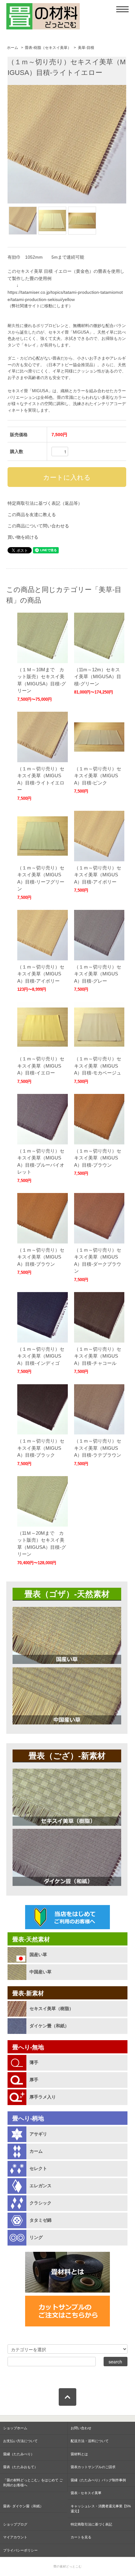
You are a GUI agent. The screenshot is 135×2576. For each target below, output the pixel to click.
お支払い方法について (20, 2441)
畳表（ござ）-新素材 (67, 1756)
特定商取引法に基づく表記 (91, 2524)
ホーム (13, 48)
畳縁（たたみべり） (19, 2454)
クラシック (40, 2203)
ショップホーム (15, 2428)
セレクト (38, 2168)
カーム (36, 2151)
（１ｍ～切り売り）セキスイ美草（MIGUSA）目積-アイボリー (98, 875)
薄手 (34, 2062)
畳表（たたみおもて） (20, 2467)
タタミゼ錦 (40, 2220)
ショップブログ (15, 2524)
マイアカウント (15, 2537)
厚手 (34, 2080)
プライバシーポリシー (20, 2550)
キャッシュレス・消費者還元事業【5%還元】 (101, 2509)
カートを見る (81, 2537)
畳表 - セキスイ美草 (86, 2493)
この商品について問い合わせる (38, 526)
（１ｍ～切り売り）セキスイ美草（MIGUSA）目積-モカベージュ (98, 1066)
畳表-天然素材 (31, 1939)
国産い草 (38, 1955)
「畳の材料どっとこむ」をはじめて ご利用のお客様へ (33, 2483)
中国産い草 (40, 1972)
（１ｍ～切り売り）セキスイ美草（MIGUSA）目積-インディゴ (41, 1356)
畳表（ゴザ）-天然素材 (67, 1594)
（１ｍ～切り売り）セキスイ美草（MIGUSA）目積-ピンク (98, 776)
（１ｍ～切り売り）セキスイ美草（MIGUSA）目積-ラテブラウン (98, 1448)
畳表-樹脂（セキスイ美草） (48, 48)
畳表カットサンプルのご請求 (93, 2467)
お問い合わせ (81, 2428)
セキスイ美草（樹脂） (51, 2009)
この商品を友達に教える (32, 515)
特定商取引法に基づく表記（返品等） (45, 503)
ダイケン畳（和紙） (49, 2026)
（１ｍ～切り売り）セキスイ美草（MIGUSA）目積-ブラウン (98, 1158)
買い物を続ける (23, 537)
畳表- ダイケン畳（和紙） (23, 2506)
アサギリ (38, 2134)
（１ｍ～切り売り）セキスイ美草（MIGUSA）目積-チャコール (98, 1356)
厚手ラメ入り (43, 2097)
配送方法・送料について (90, 2441)
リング (36, 2237)
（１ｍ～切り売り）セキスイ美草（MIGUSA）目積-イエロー (41, 1066)
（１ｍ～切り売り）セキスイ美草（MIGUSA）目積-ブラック (41, 1448)
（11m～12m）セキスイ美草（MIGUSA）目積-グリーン (98, 677)
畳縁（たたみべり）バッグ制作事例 (98, 2480)
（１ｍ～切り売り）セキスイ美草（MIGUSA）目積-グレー (98, 974)
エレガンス (40, 2186)
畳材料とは (79, 2454)
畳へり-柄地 (28, 2118)
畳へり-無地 (28, 2047)
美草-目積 (86, 48)
